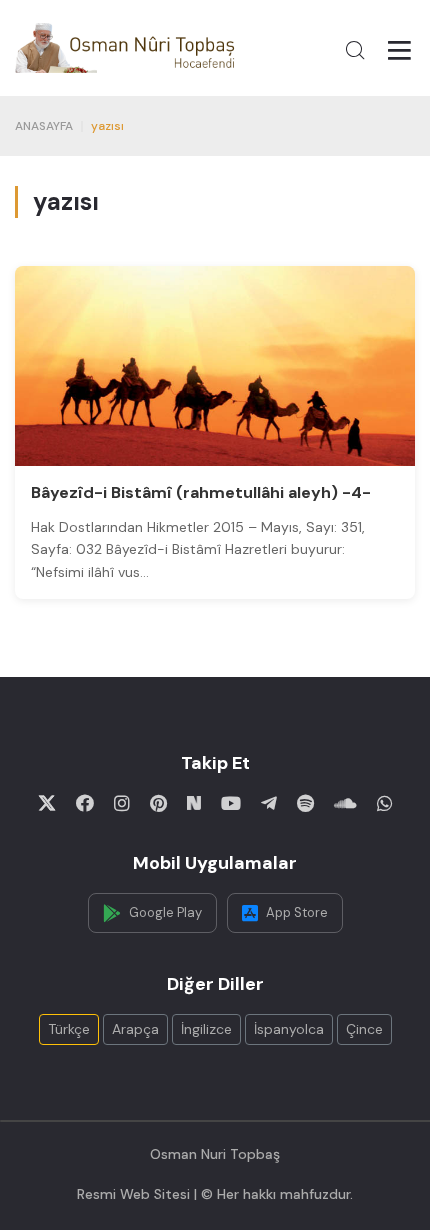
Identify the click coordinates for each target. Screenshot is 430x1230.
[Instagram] (122, 803)
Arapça (135, 1029)
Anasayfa (44, 126)
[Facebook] (85, 803)
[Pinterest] (158, 803)
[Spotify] (305, 803)
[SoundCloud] (345, 803)
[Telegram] (269, 803)
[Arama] (355, 50)
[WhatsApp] (385, 803)
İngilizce (206, 1029)
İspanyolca (289, 1029)
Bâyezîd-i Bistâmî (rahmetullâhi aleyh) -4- (201, 492)
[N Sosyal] (194, 803)
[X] (47, 803)
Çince (364, 1029)
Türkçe (69, 1029)
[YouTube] (231, 803)
